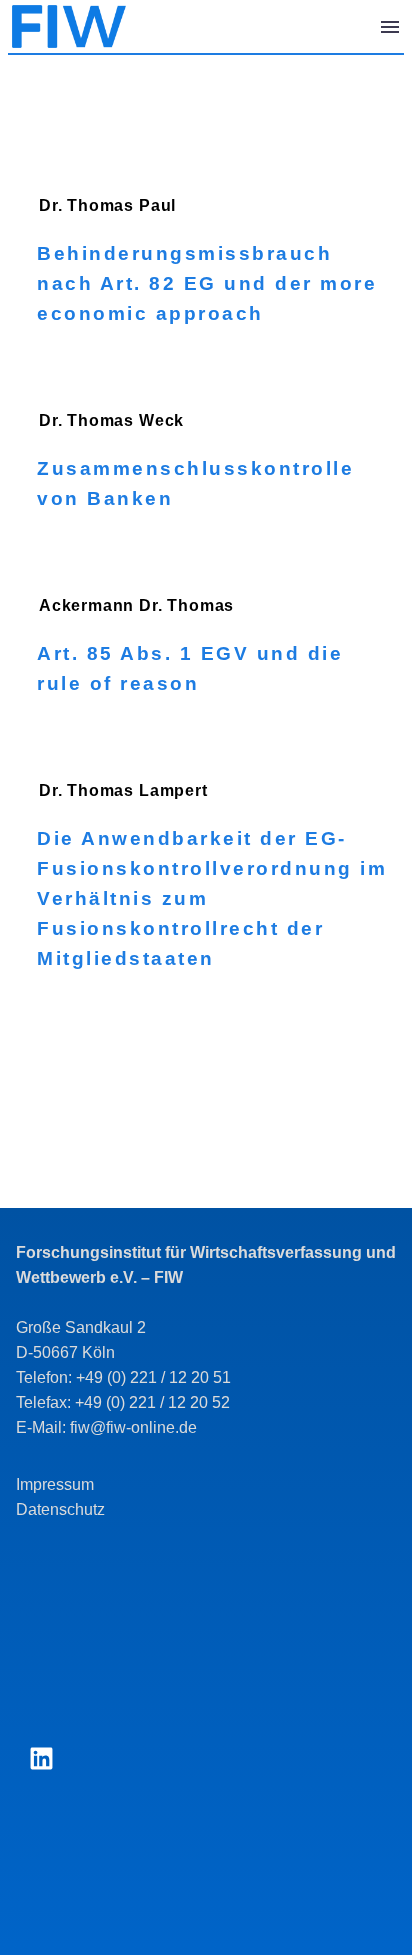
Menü (390, 27)
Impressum (55, 1484)
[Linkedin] (41, 1758)
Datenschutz (60, 1509)
